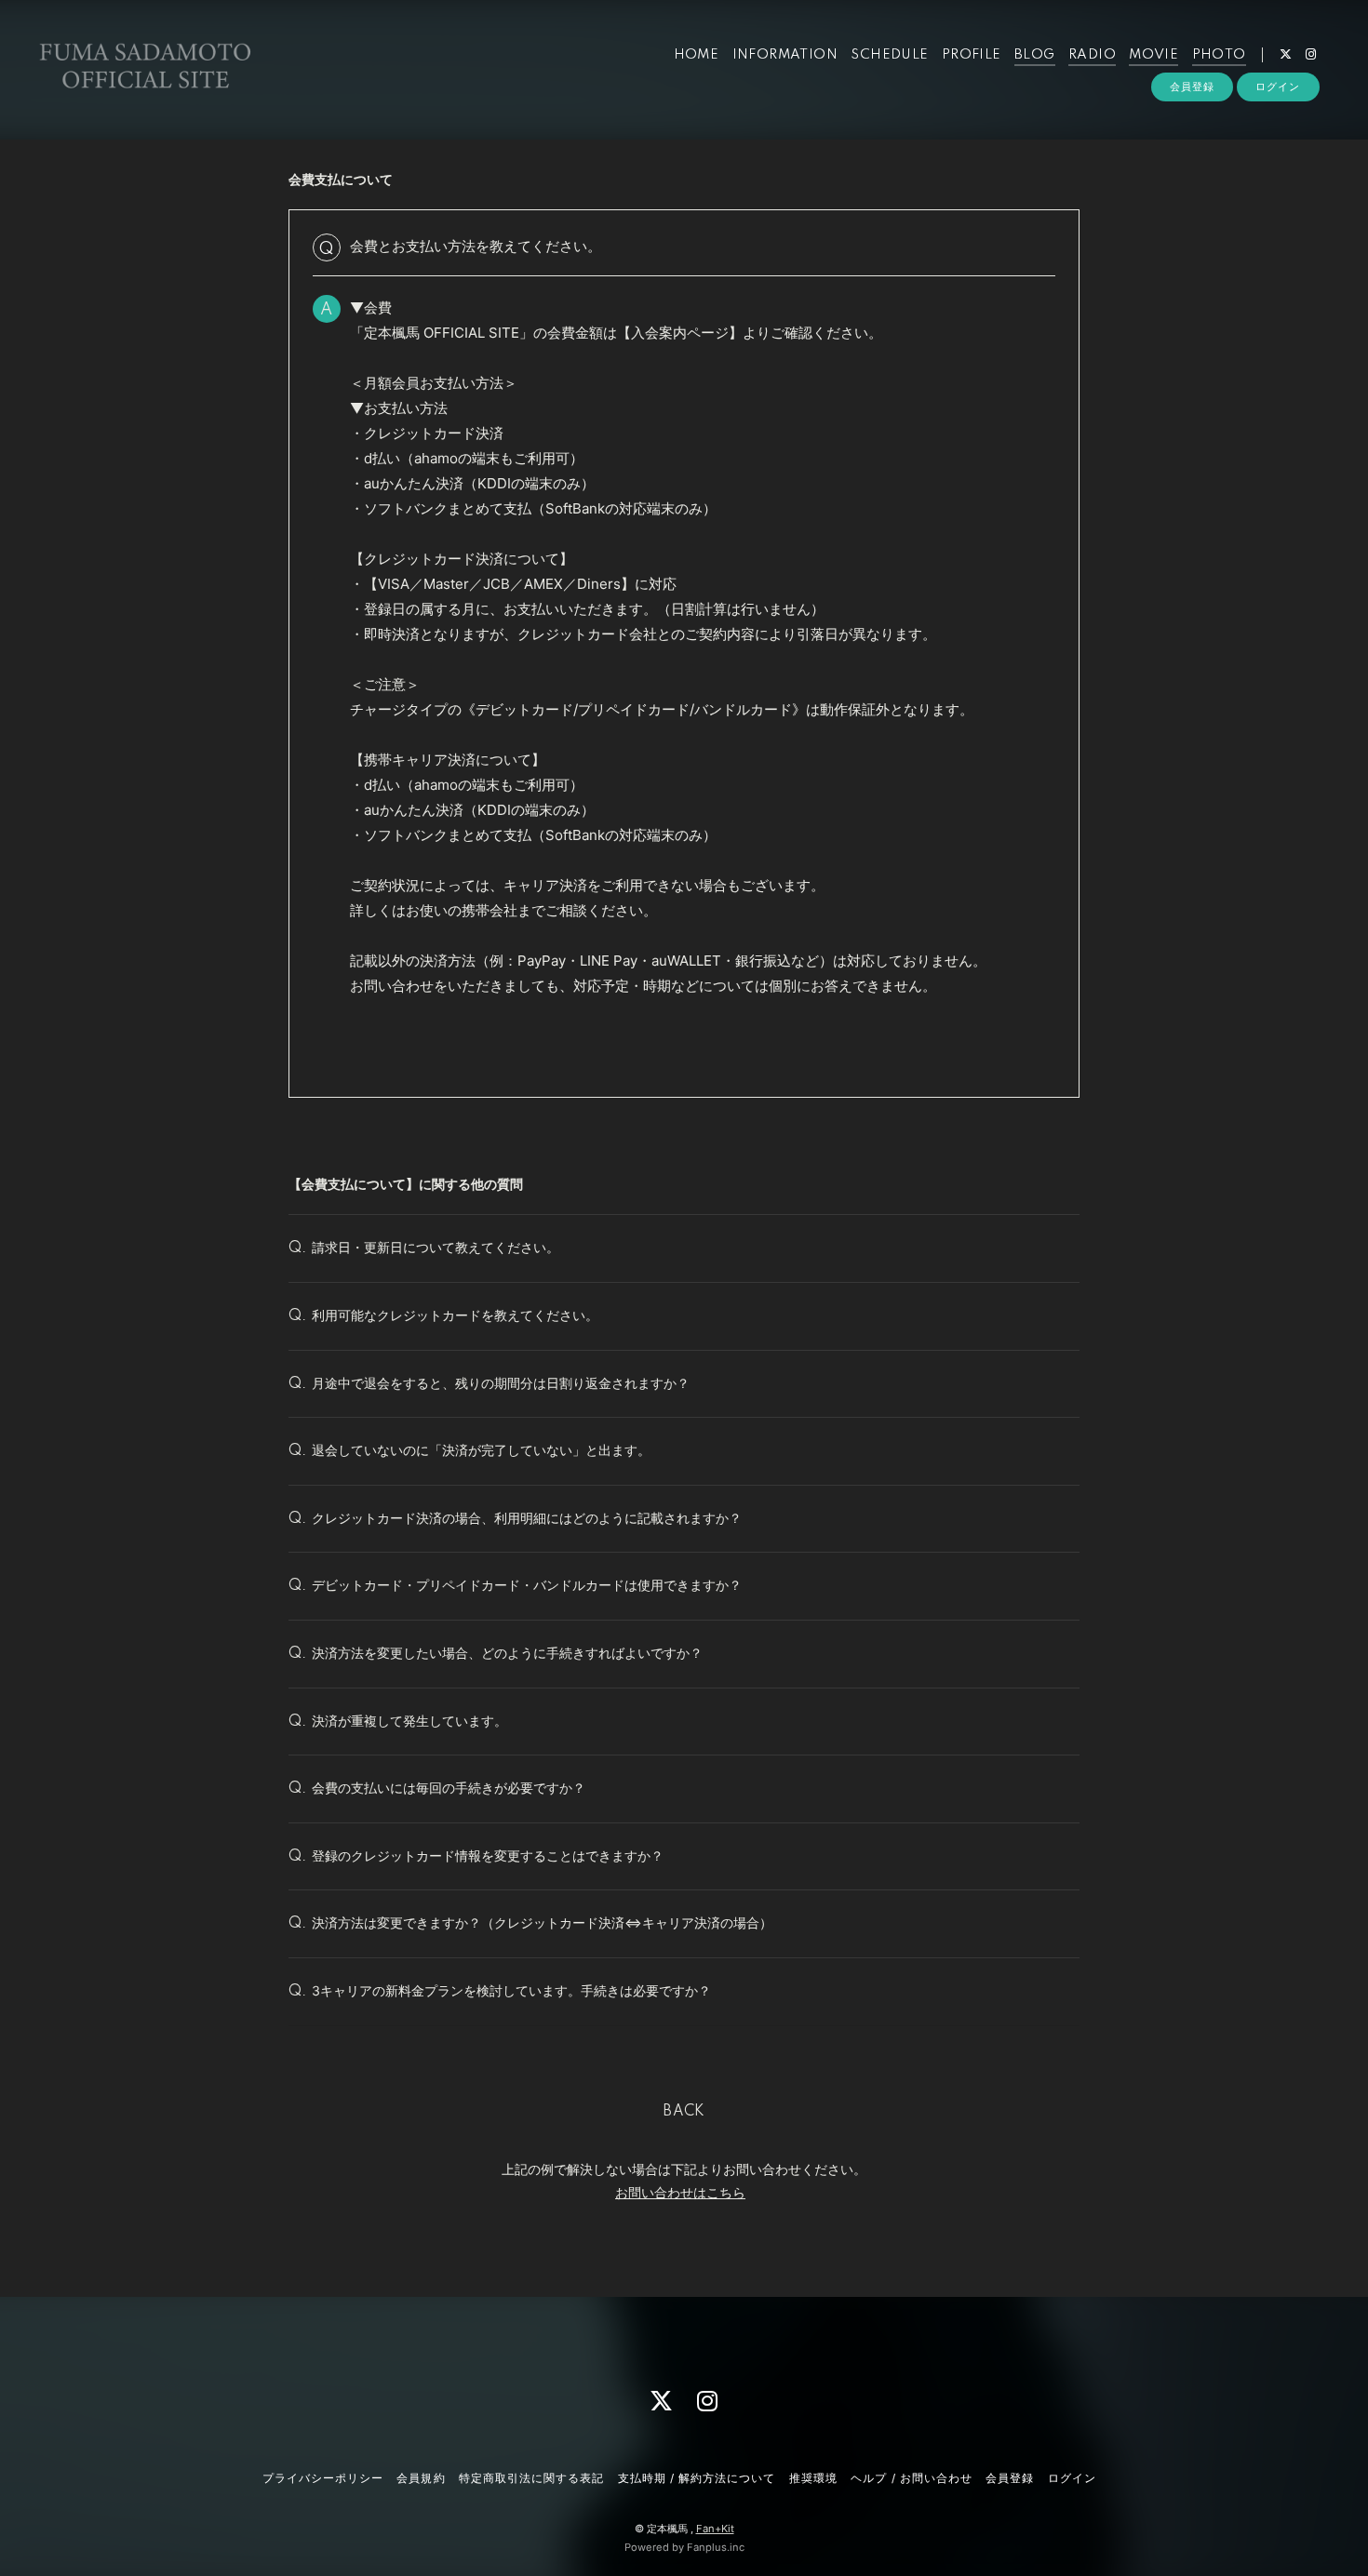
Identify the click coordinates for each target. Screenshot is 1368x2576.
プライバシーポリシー (323, 2478)
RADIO (1092, 55)
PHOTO (1219, 55)
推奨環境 (813, 2478)
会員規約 (421, 2478)
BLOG (1035, 55)
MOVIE (1153, 55)
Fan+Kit (715, 2529)
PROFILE (972, 55)
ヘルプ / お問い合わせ (911, 2478)
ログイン (1278, 87)
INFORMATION (785, 55)
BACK (684, 2112)
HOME (697, 55)
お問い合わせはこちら (680, 2192)
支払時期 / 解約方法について (697, 2478)
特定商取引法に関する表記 (531, 2478)
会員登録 (1192, 87)
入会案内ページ (680, 333)
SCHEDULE (889, 55)
